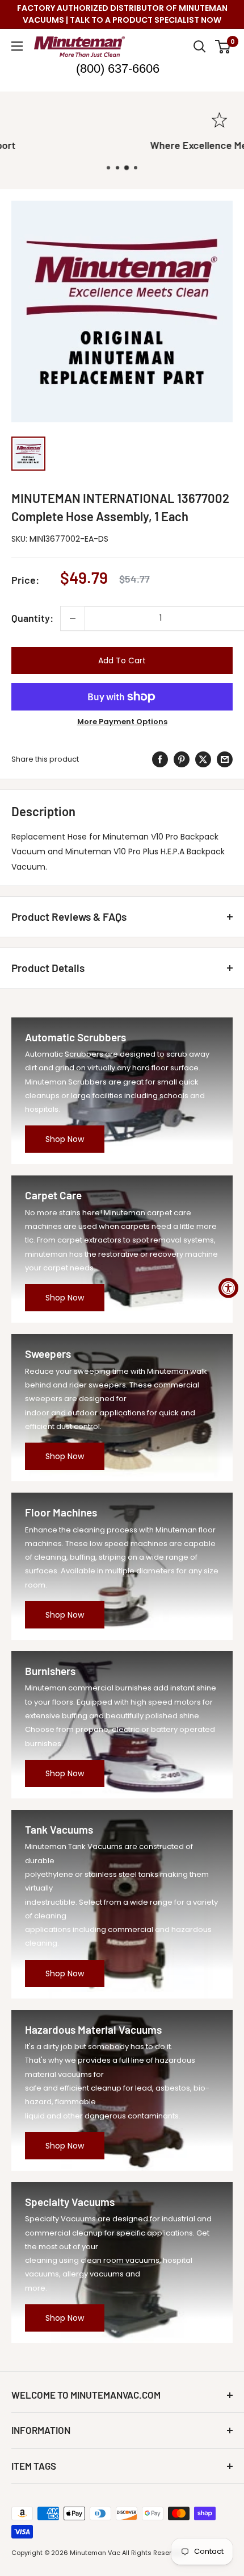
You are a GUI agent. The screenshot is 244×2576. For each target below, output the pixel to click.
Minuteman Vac (95, 2553)
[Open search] (200, 47)
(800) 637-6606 (118, 68)
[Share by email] (225, 759)
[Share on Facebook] (160, 759)
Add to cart (122, 660)
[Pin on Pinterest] (182, 759)
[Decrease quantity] (73, 618)
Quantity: (32, 618)
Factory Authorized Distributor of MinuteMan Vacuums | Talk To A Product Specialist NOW (122, 14)
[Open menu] (17, 46)
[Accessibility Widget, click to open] (228, 1288)
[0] (223, 47)
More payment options (122, 722)
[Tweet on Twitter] (203, 759)
